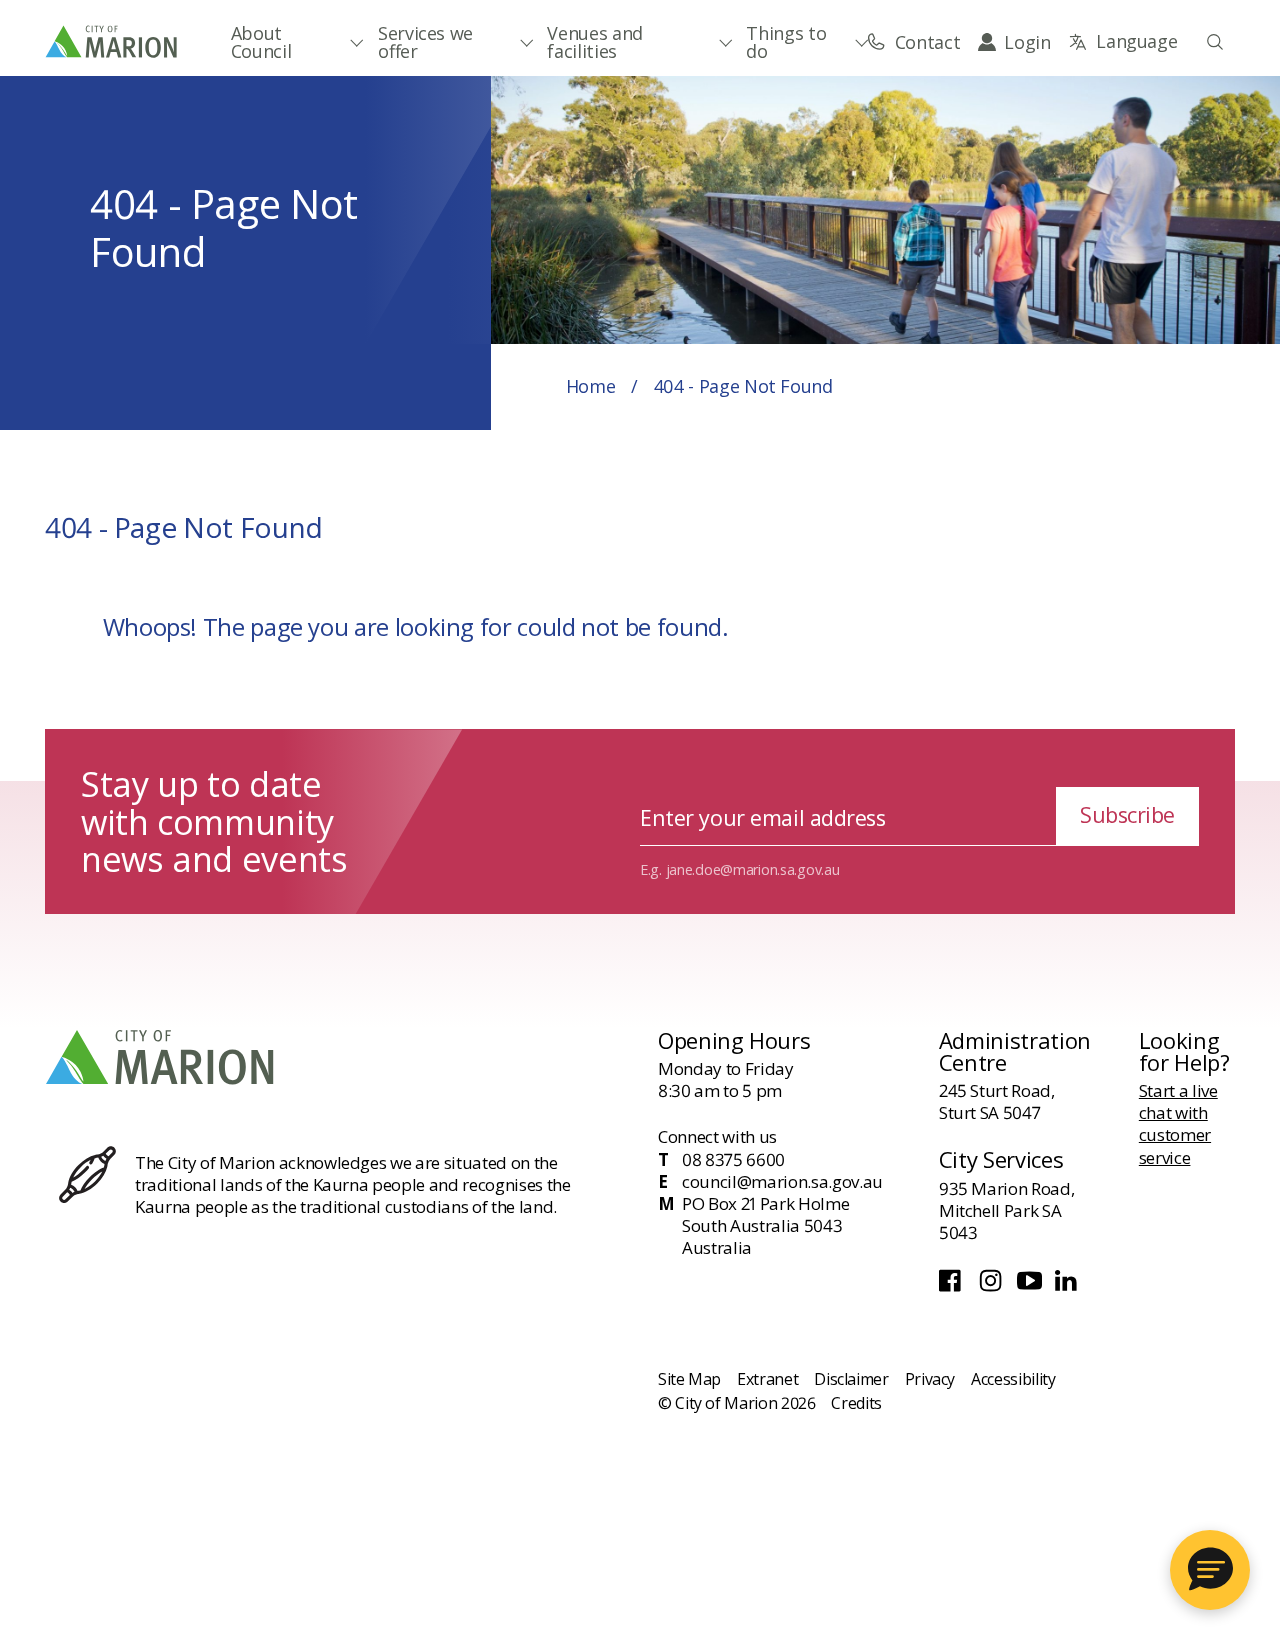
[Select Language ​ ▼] (1122, 41)
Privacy (930, 1379)
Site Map (689, 1379)
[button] (1210, 1570)
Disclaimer (851, 1379)
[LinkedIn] (1067, 1286)
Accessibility (1013, 1379)
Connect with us (717, 1136)
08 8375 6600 (733, 1160)
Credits (856, 1403)
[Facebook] (954, 1286)
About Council (261, 42)
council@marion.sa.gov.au (782, 1182)
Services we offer (425, 42)
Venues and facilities (594, 42)
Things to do (786, 42)
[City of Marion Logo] (112, 41)
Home (591, 386)
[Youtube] (1032, 1286)
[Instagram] (993, 1286)
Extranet (767, 1379)
